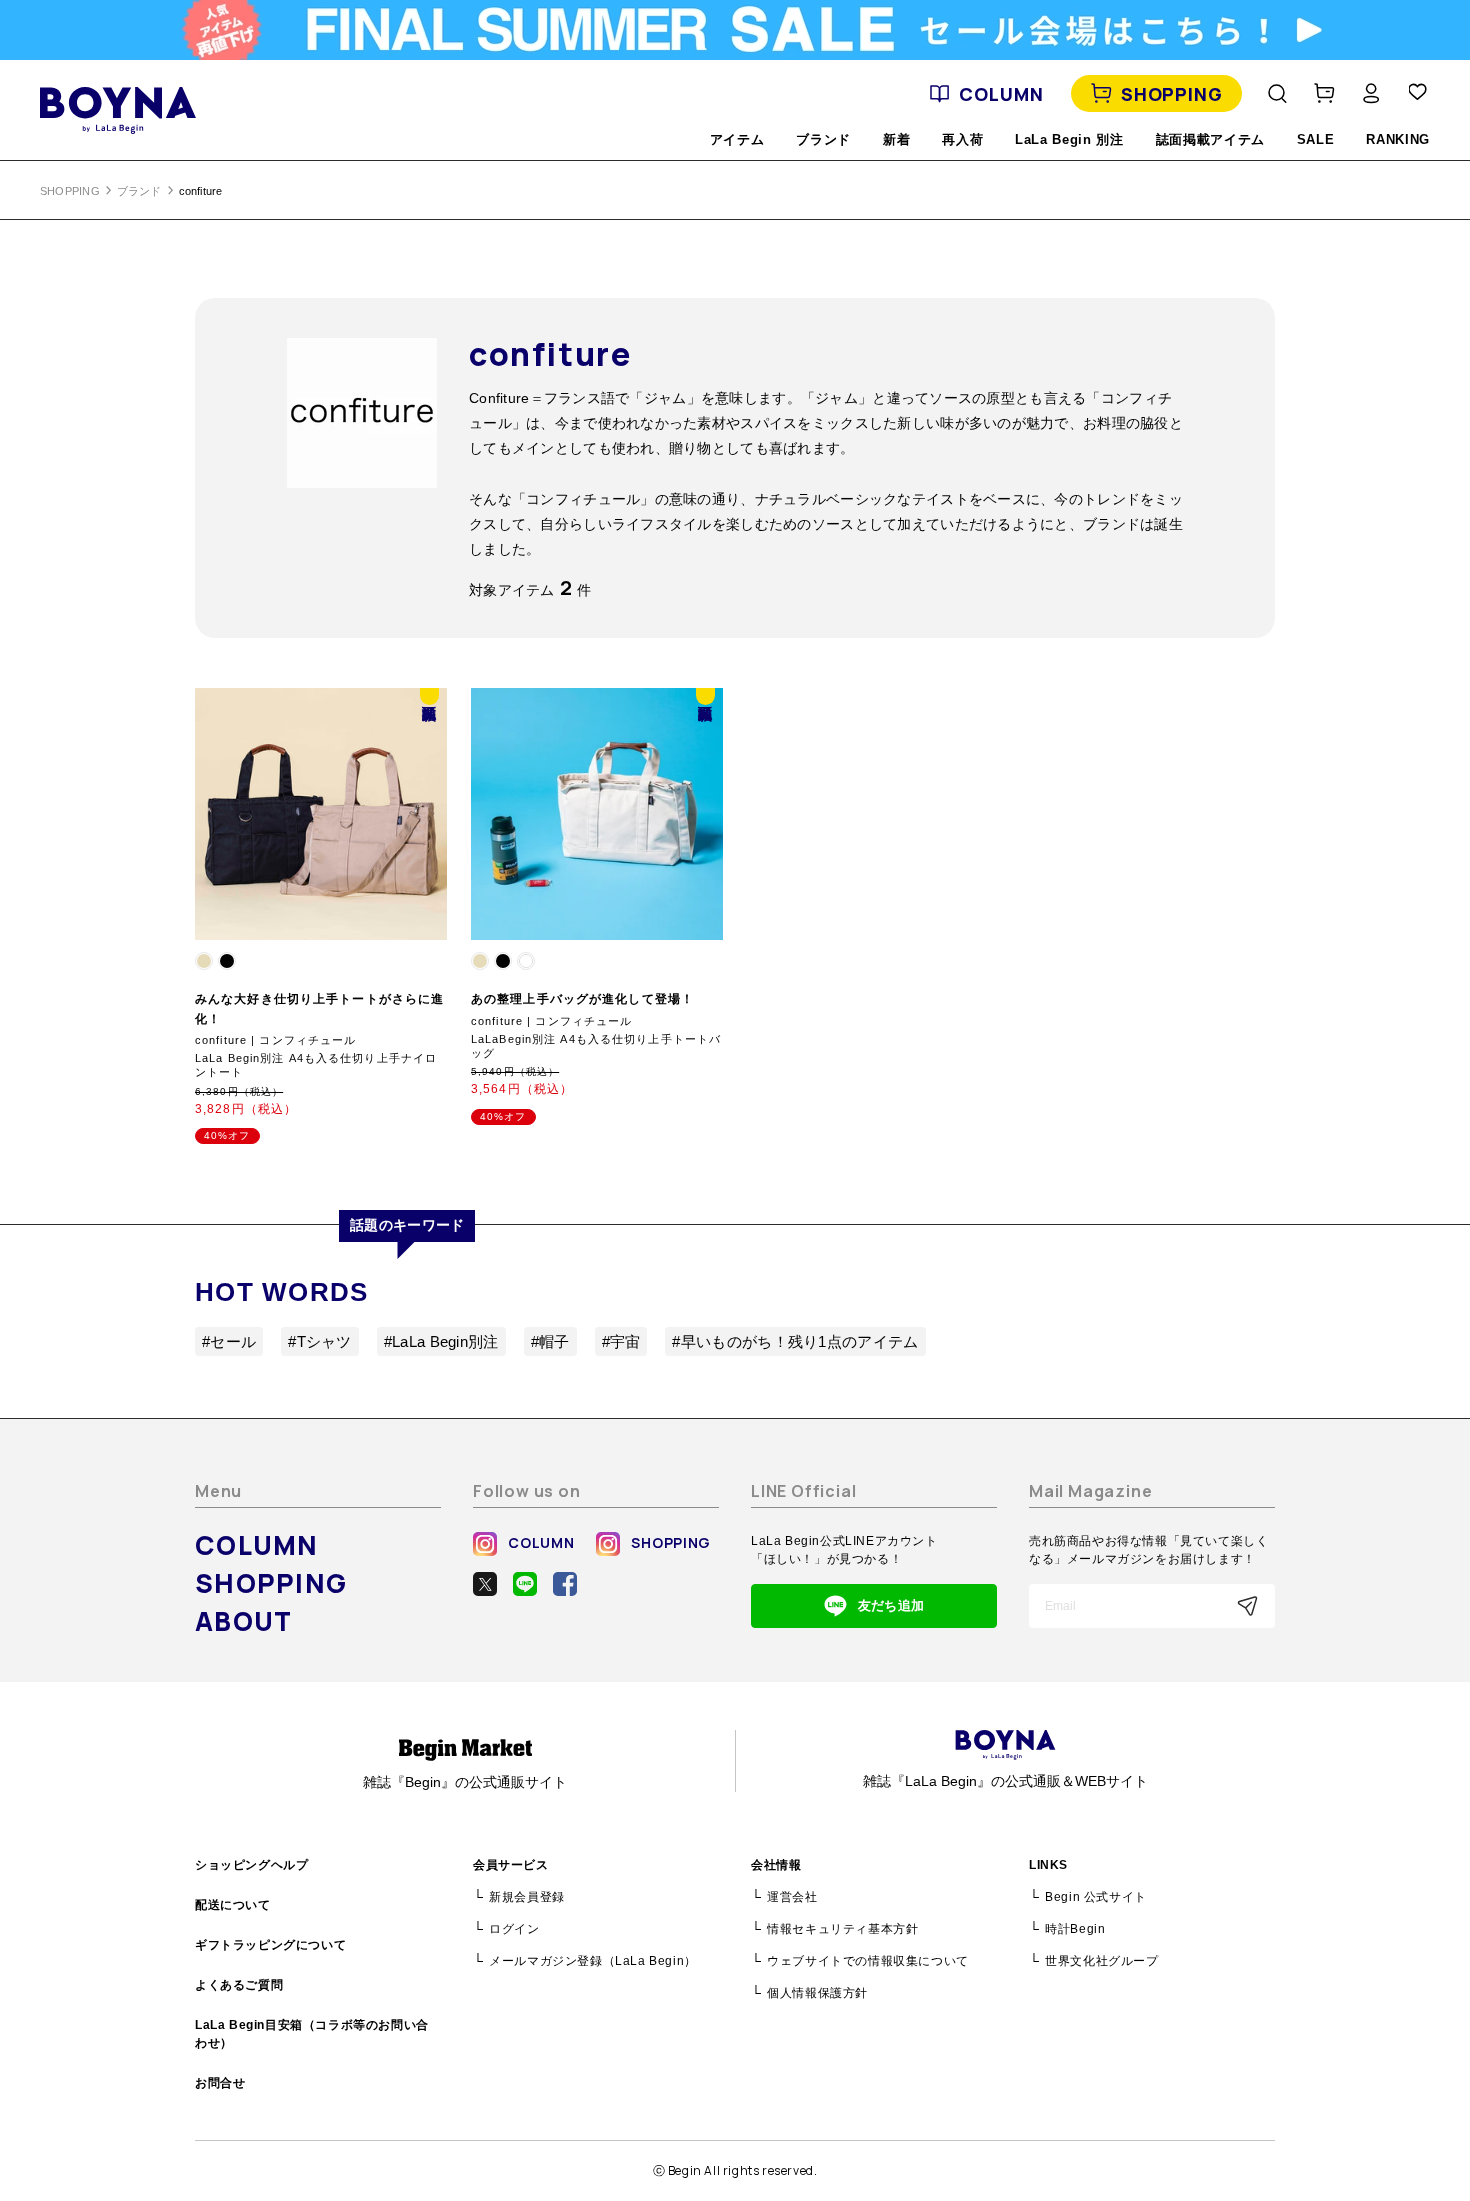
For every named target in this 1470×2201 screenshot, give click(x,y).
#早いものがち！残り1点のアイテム (795, 1341)
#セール (229, 1341)
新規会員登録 (527, 1897)
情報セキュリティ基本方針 (842, 1929)
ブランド (139, 191)
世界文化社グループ (1101, 1961)
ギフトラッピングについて (270, 1945)
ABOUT (244, 1621)
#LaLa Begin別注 (441, 1341)
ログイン (514, 1929)
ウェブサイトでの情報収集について (868, 1961)
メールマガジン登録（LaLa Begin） (593, 1961)
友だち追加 (891, 1605)
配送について (233, 1905)
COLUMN (1001, 94)
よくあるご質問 (239, 1985)
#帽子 (550, 1341)
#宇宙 (621, 1341)
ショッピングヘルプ (251, 1865)
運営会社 (792, 1897)
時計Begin (1075, 1929)
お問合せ (220, 2083)
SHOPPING (1172, 94)
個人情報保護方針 (817, 1993)
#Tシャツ (320, 1341)
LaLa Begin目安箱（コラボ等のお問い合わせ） (312, 2034)
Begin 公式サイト (1096, 1897)
